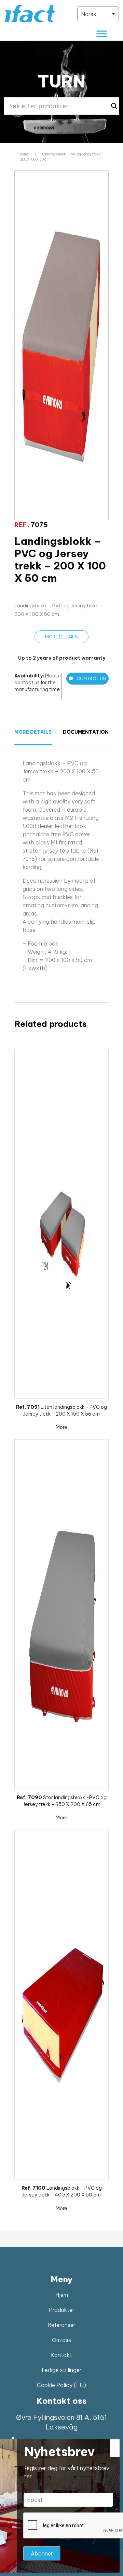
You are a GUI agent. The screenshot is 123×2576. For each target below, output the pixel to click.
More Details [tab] (33, 732)
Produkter (62, 2310)
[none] (98, 14)
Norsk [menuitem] (89, 14)
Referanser (62, 2325)
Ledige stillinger (62, 2370)
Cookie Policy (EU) (61, 2385)
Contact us (91, 678)
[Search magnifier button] (114, 106)
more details (61, 637)
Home (24, 154)
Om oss (61, 2340)
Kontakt (61, 2355)
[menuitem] (98, 14)
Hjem (62, 2295)
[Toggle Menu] (102, 34)
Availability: (29, 676)
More (61, 1427)
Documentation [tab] (82, 732)
